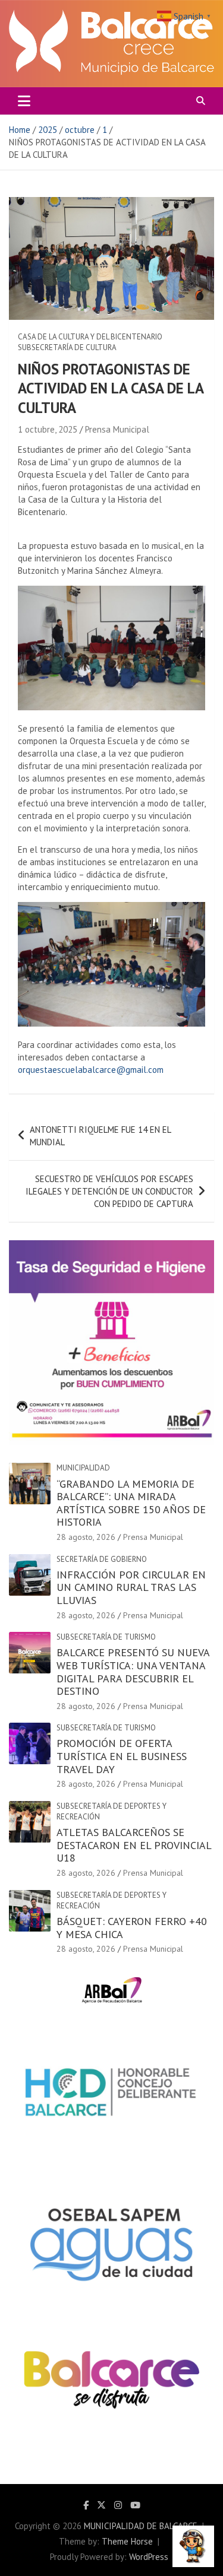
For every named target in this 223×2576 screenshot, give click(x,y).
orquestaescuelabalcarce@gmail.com (91, 1070)
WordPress (149, 2557)
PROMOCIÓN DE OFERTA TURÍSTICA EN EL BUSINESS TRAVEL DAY (122, 1756)
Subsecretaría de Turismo (106, 1637)
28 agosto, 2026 (86, 1537)
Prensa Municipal (117, 429)
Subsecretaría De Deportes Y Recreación (111, 1811)
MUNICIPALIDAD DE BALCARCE (141, 2526)
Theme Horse (127, 2541)
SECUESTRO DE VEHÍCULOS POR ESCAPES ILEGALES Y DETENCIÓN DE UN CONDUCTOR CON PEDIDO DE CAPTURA (109, 1191)
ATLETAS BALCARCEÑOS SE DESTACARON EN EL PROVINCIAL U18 (134, 1845)
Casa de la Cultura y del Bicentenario (90, 337)
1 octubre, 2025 (48, 429)
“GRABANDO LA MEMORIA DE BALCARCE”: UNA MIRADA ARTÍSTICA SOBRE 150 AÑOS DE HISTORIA (131, 1503)
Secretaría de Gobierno (102, 1559)
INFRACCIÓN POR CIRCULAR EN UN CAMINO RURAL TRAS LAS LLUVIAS (131, 1587)
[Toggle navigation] (24, 101)
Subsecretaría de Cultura (67, 347)
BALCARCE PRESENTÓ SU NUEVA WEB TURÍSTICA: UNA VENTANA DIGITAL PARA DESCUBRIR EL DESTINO (133, 1672)
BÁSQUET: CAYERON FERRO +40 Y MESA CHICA (132, 1928)
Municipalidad (83, 1468)
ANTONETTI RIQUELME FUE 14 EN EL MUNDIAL (100, 1136)
